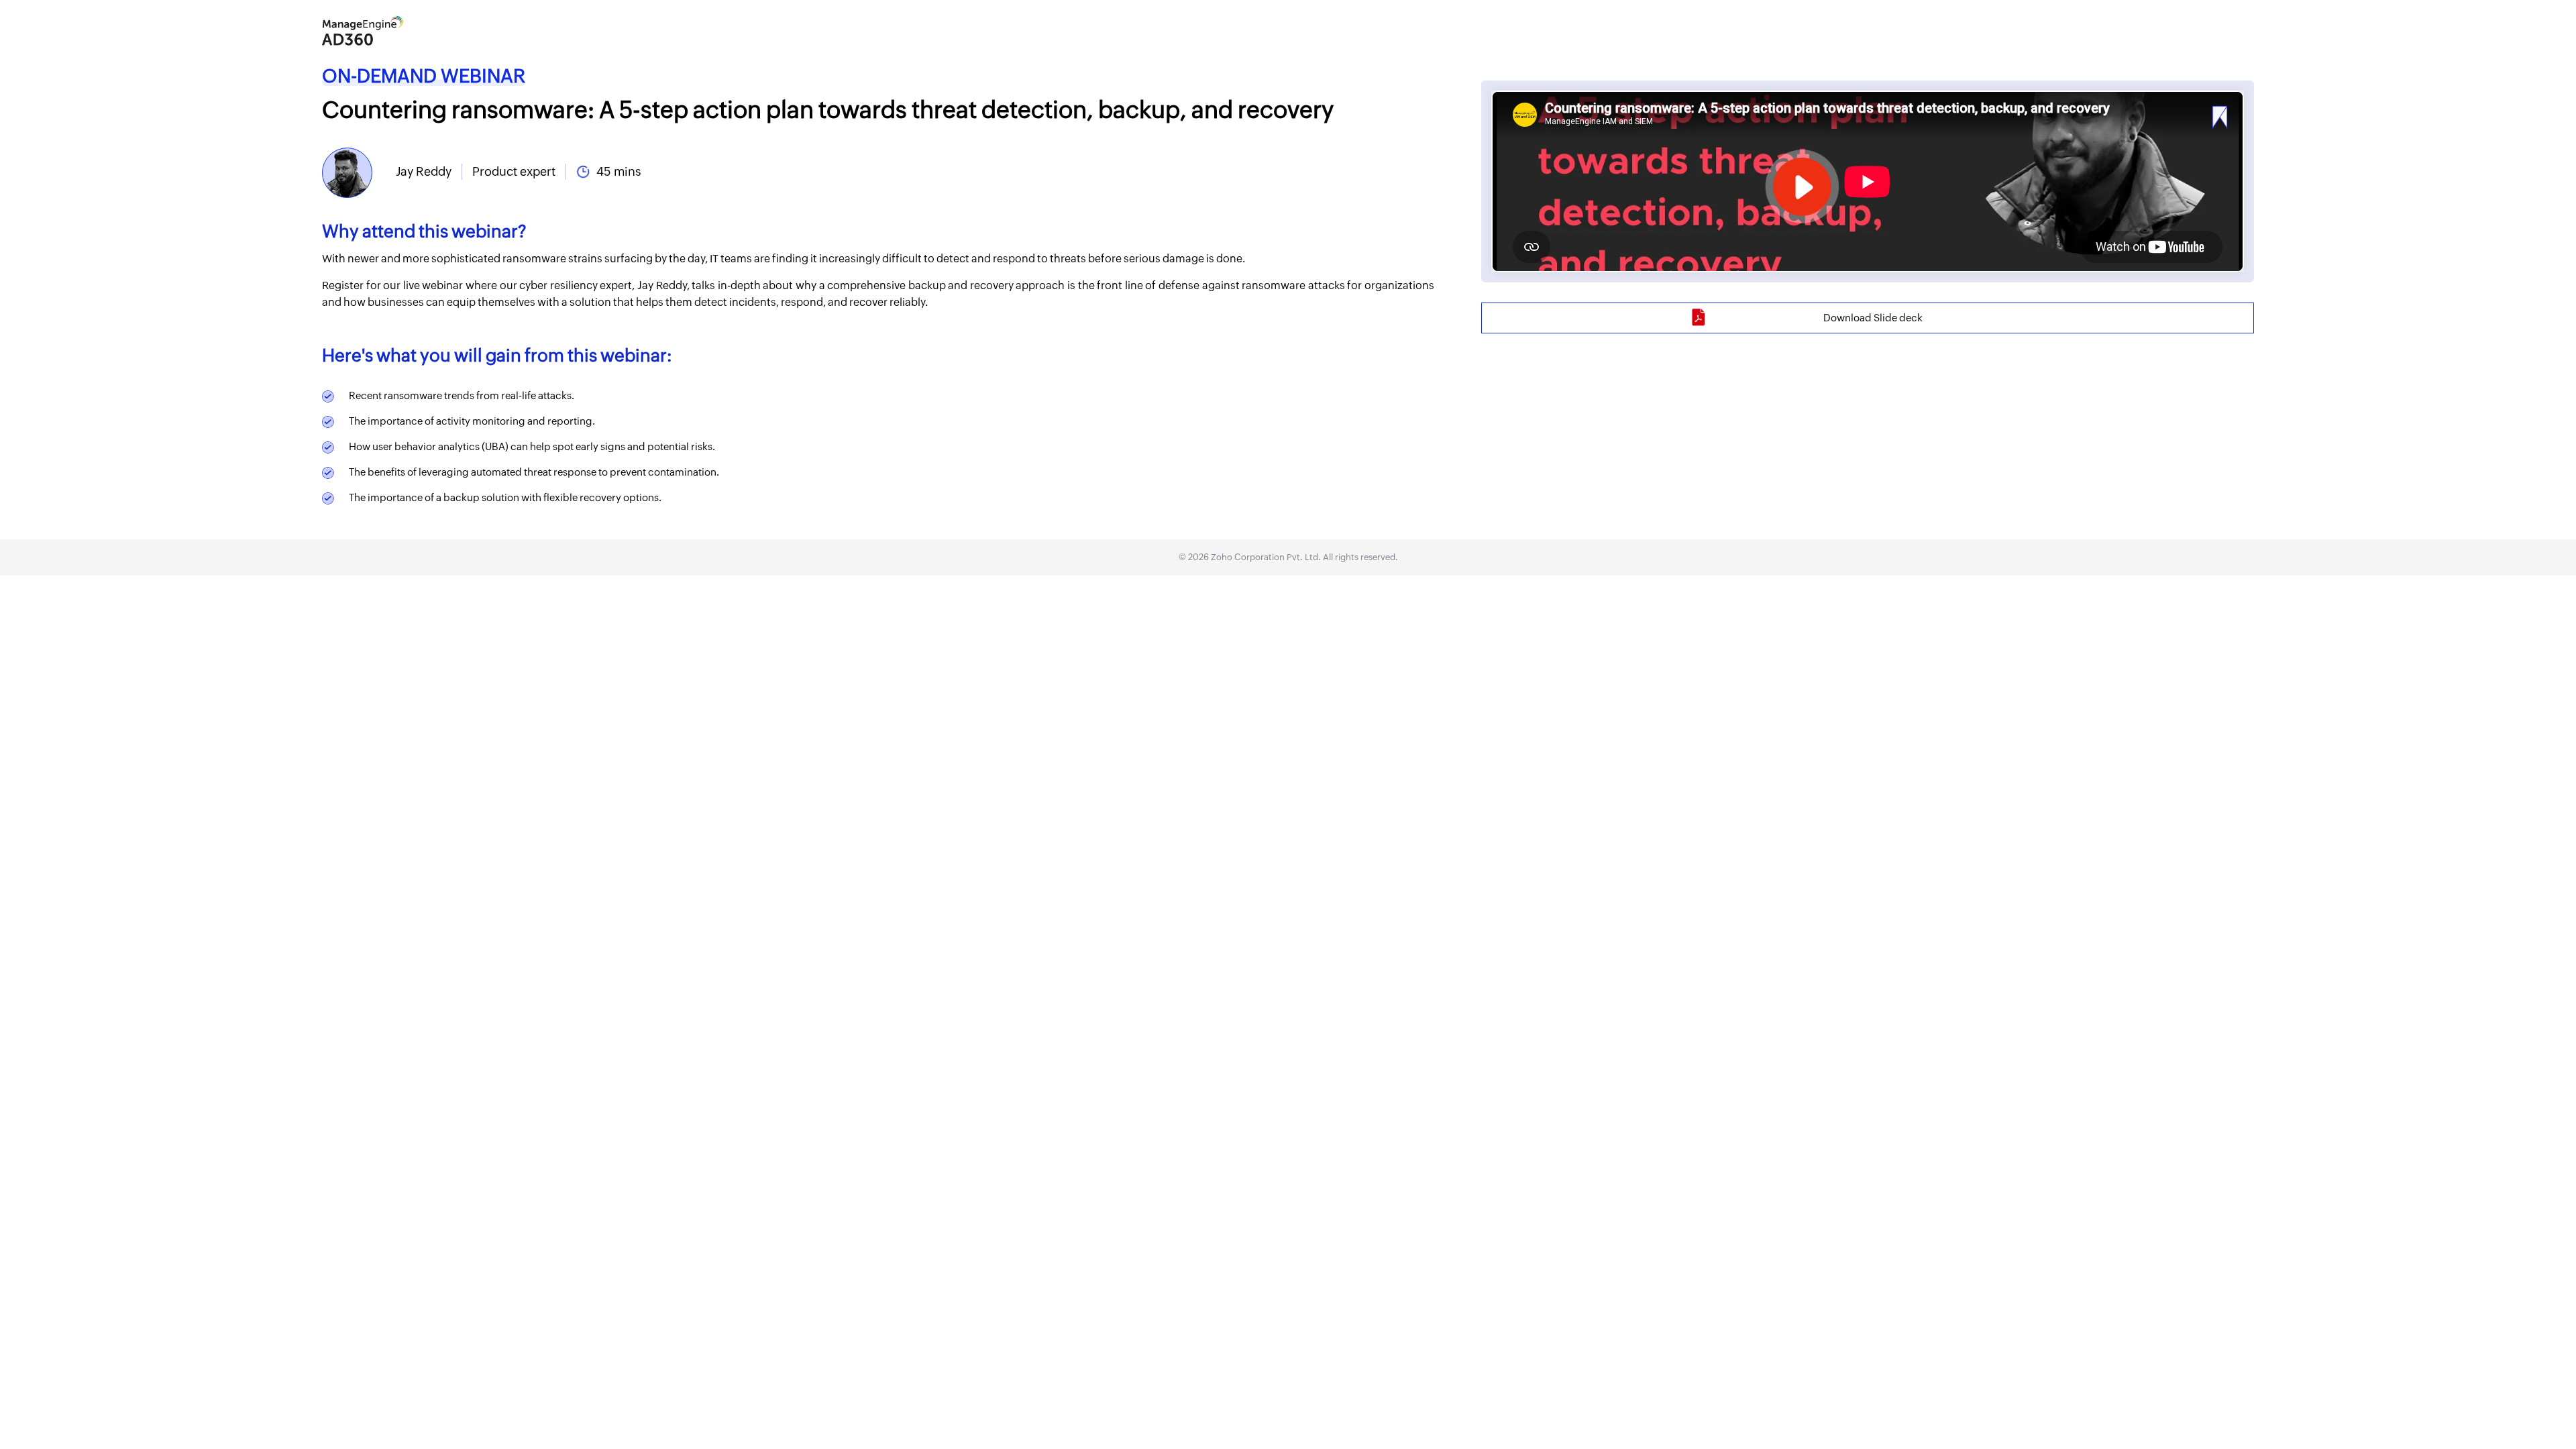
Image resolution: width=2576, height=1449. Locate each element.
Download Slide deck (1873, 318)
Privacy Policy (1408, 799)
